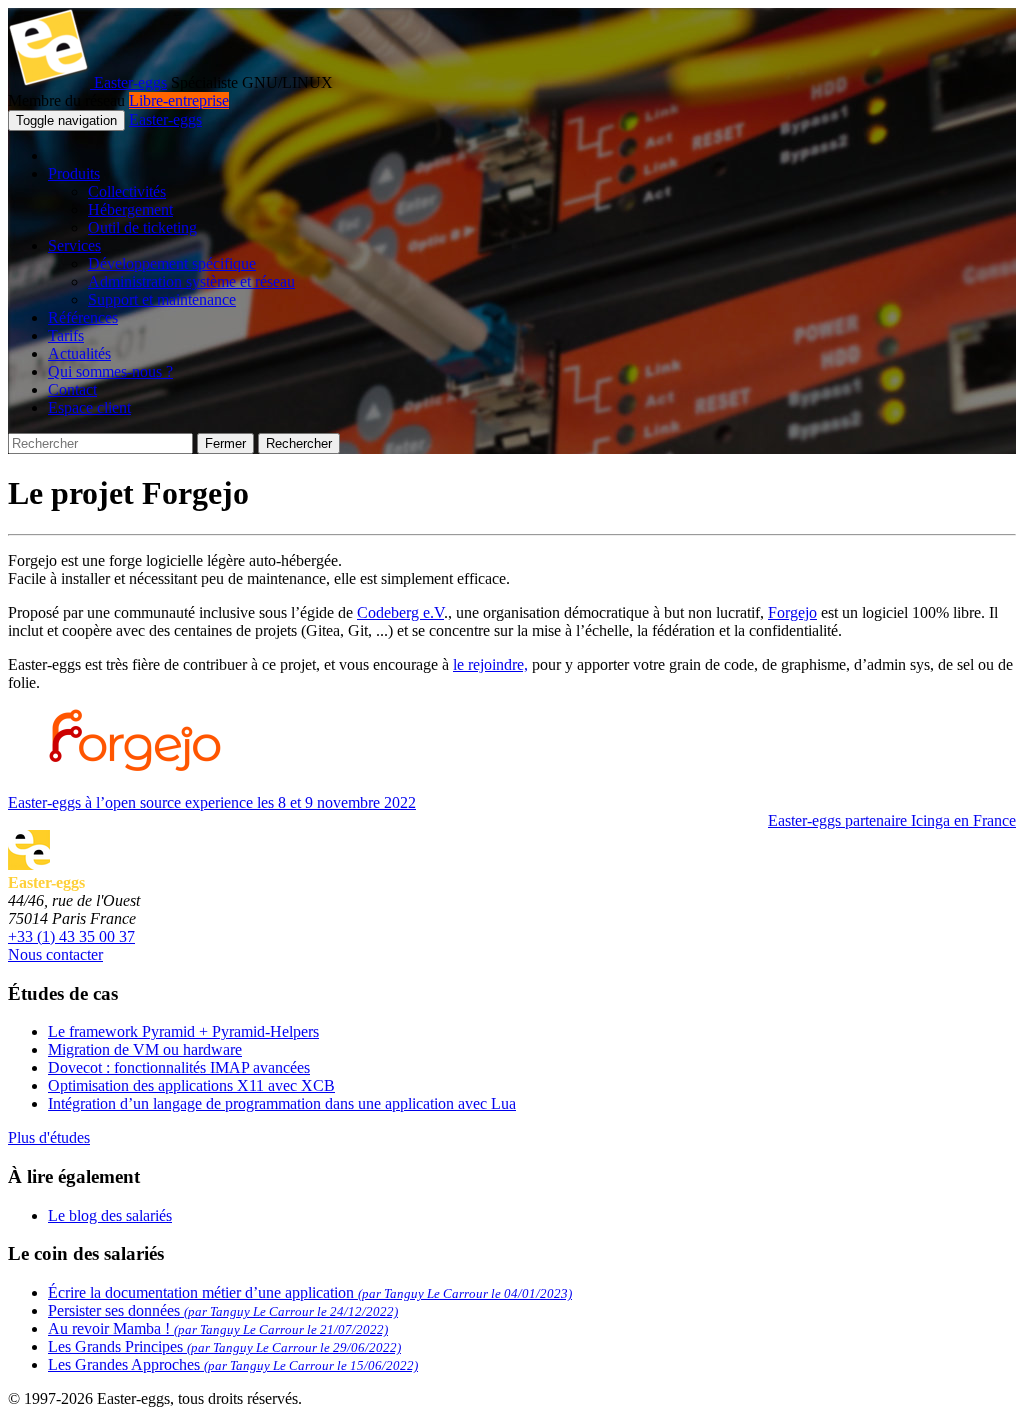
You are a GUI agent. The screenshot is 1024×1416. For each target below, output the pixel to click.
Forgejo (792, 612)
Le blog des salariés (110, 1215)
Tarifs (66, 335)
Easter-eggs (128, 82)
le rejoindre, (490, 664)
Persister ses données (223, 1310)
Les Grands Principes (224, 1346)
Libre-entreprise (179, 100)
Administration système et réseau (191, 281)
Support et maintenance (162, 299)
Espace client (89, 407)
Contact (72, 389)
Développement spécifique (172, 263)
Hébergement (130, 209)
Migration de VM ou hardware (145, 1049)
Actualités (79, 353)
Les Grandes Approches (233, 1364)
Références (83, 317)
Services (74, 245)
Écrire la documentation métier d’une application (310, 1292)
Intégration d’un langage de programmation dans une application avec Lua (282, 1103)
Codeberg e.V (400, 612)
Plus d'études (49, 1137)
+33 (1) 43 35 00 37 (71, 936)
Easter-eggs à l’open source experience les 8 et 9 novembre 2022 (212, 802)
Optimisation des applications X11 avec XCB (191, 1085)
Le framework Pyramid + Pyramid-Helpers (183, 1031)
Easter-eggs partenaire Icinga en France (892, 820)
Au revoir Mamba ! (218, 1328)
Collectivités (127, 191)
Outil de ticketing (142, 227)
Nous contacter (55, 954)
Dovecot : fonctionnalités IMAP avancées (179, 1067)
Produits (74, 173)
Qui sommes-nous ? (110, 371)
